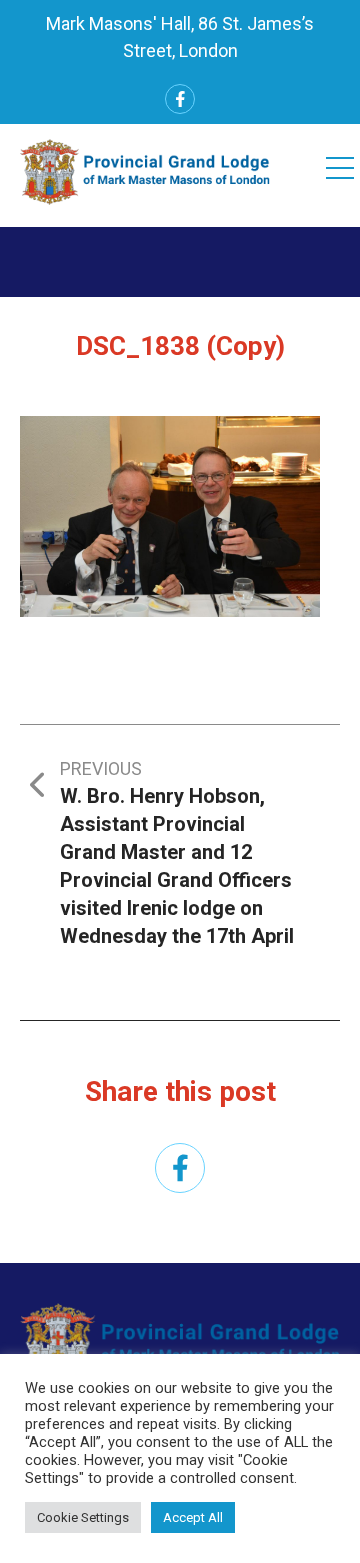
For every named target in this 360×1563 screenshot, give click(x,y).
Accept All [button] (193, 1517)
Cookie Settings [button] (83, 1517)
